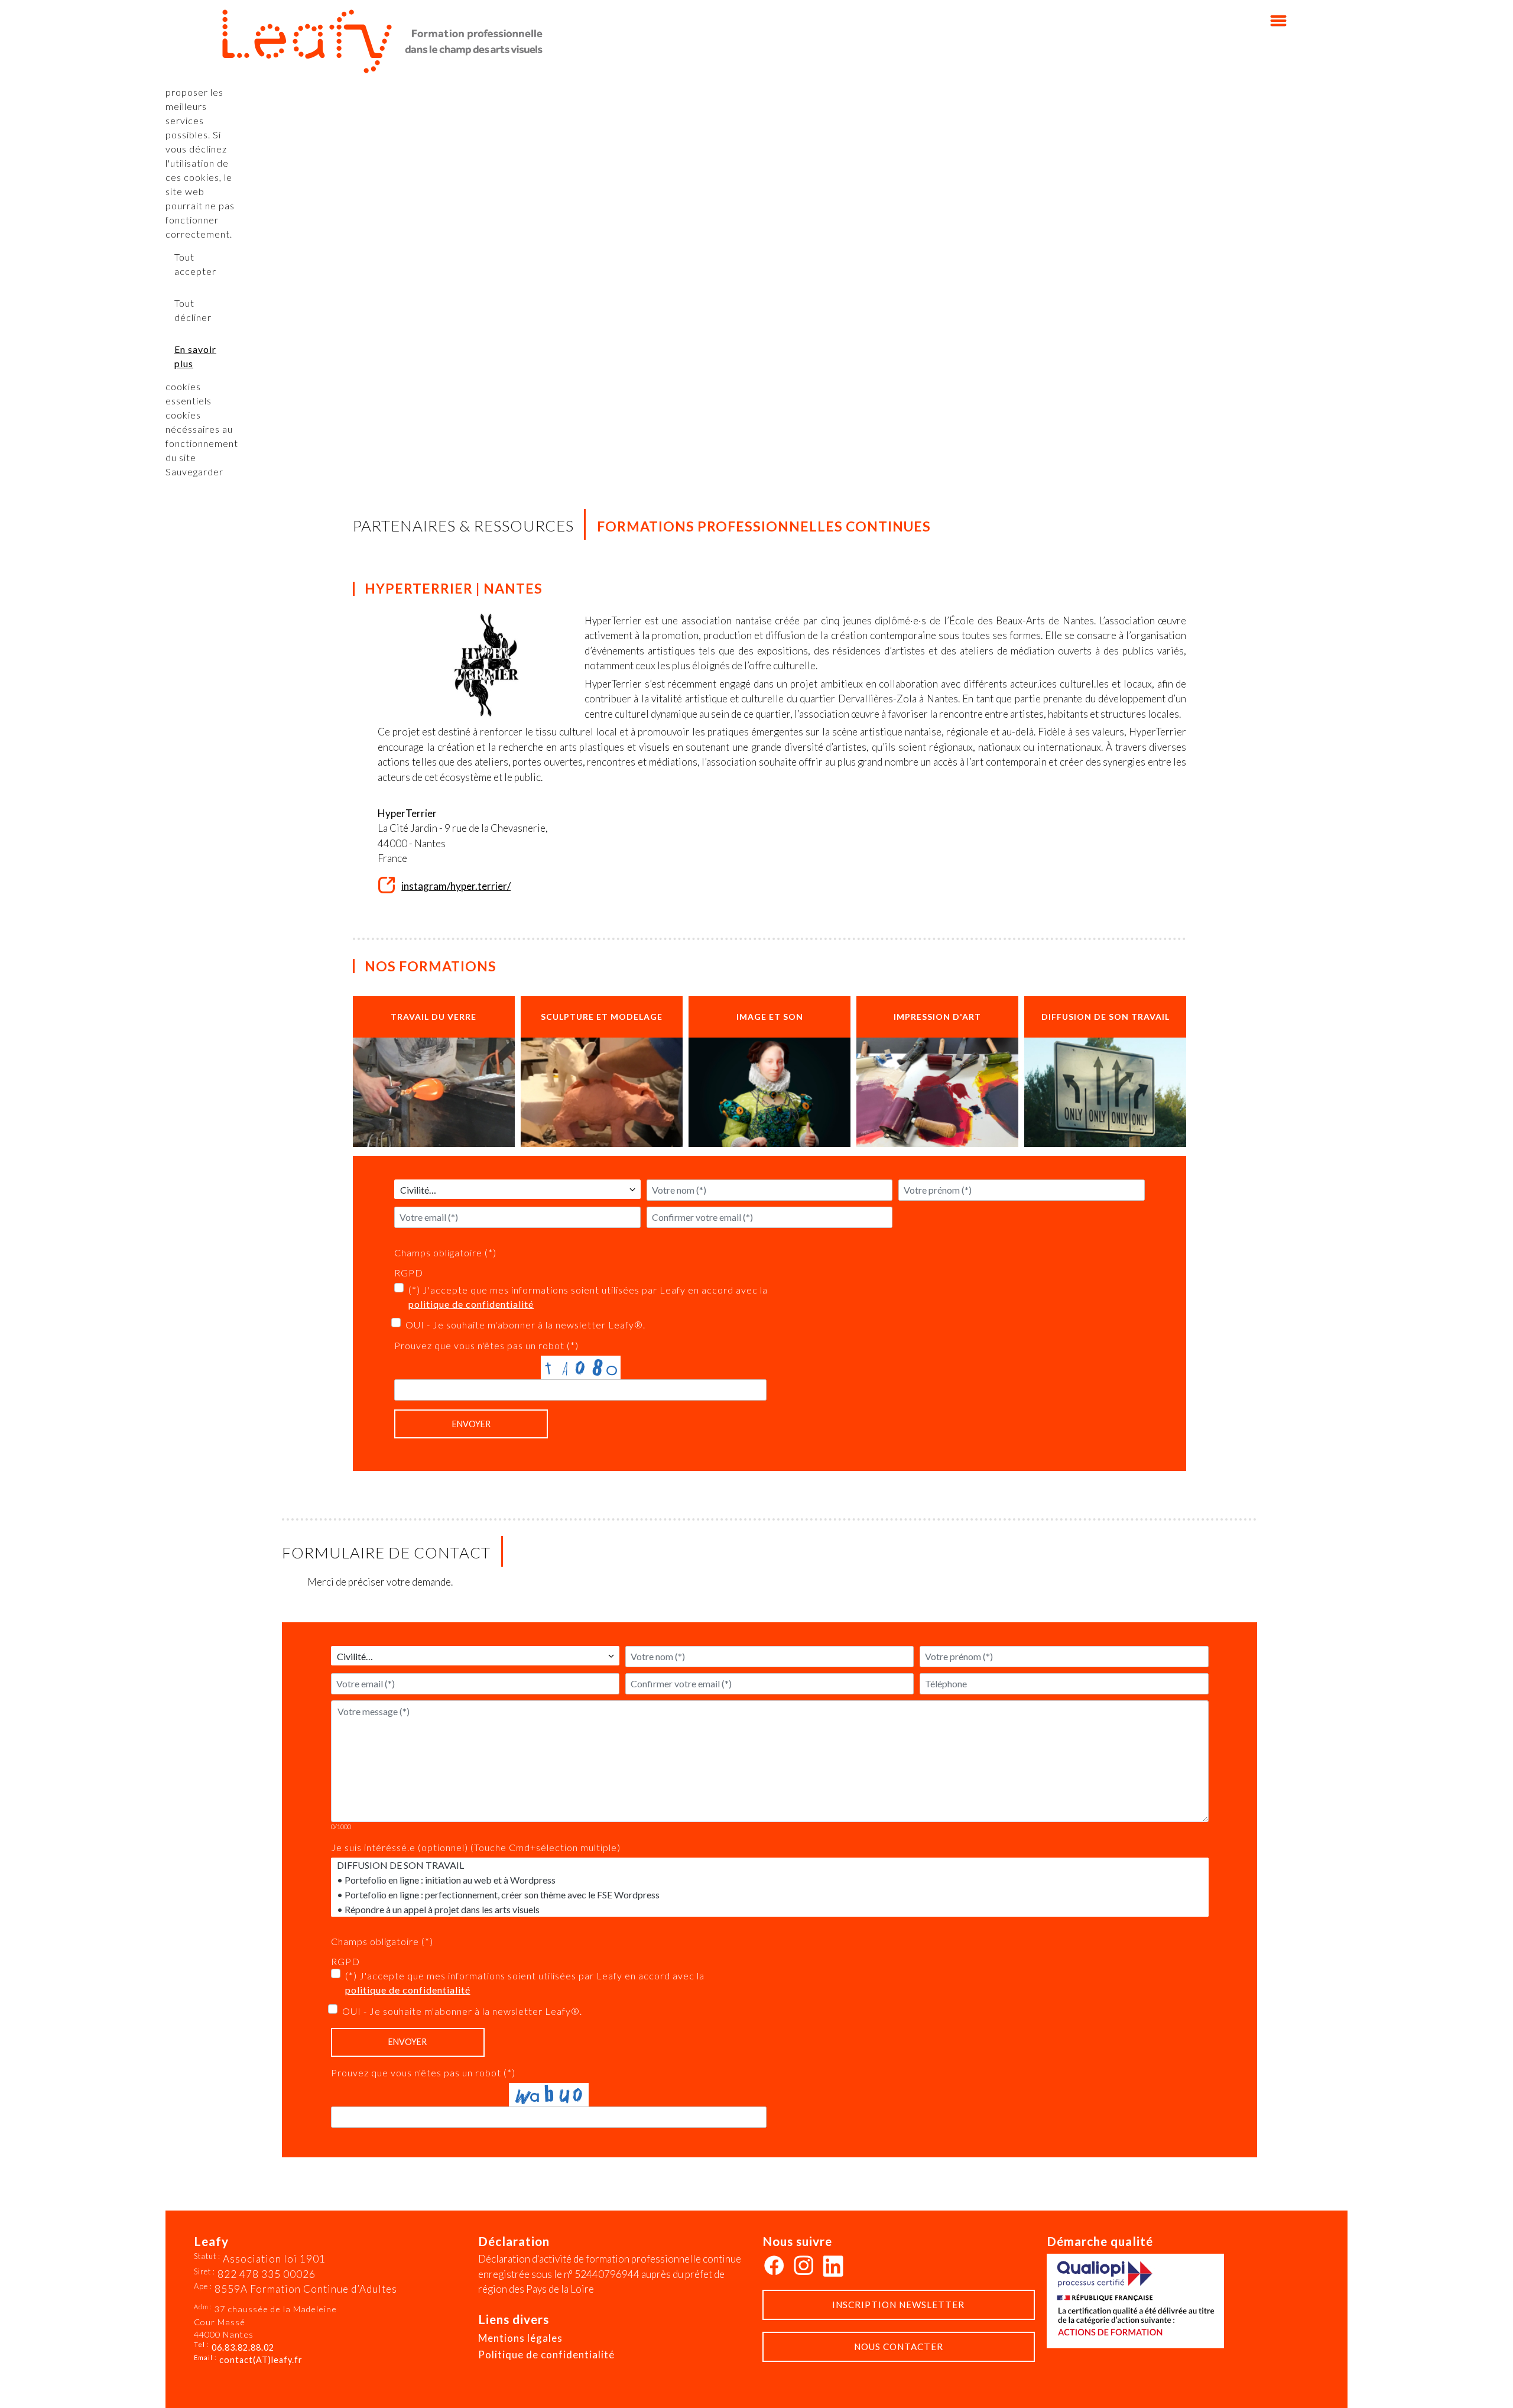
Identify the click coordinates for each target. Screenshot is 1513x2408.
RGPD (409, 1273)
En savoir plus (195, 356)
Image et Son (770, 1017)
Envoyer (471, 1424)
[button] (1486, 2381)
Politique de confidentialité (546, 2354)
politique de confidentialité (471, 1304)
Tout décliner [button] (193, 310)
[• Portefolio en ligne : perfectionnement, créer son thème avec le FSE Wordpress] (770, 1895)
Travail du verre (434, 1017)
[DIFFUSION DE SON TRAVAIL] (770, 1865)
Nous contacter (899, 2347)
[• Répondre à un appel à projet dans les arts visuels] (770, 1909)
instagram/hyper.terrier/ (456, 886)
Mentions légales (520, 2338)
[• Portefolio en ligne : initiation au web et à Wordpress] (770, 1880)
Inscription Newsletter (898, 2305)
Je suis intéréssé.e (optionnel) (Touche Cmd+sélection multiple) (476, 1847)
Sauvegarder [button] (194, 471)
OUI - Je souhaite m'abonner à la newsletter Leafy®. (525, 1325)
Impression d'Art (937, 1017)
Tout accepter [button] (195, 264)
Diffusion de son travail (1105, 1017)
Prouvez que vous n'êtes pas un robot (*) (486, 1345)
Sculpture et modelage (602, 1017)
